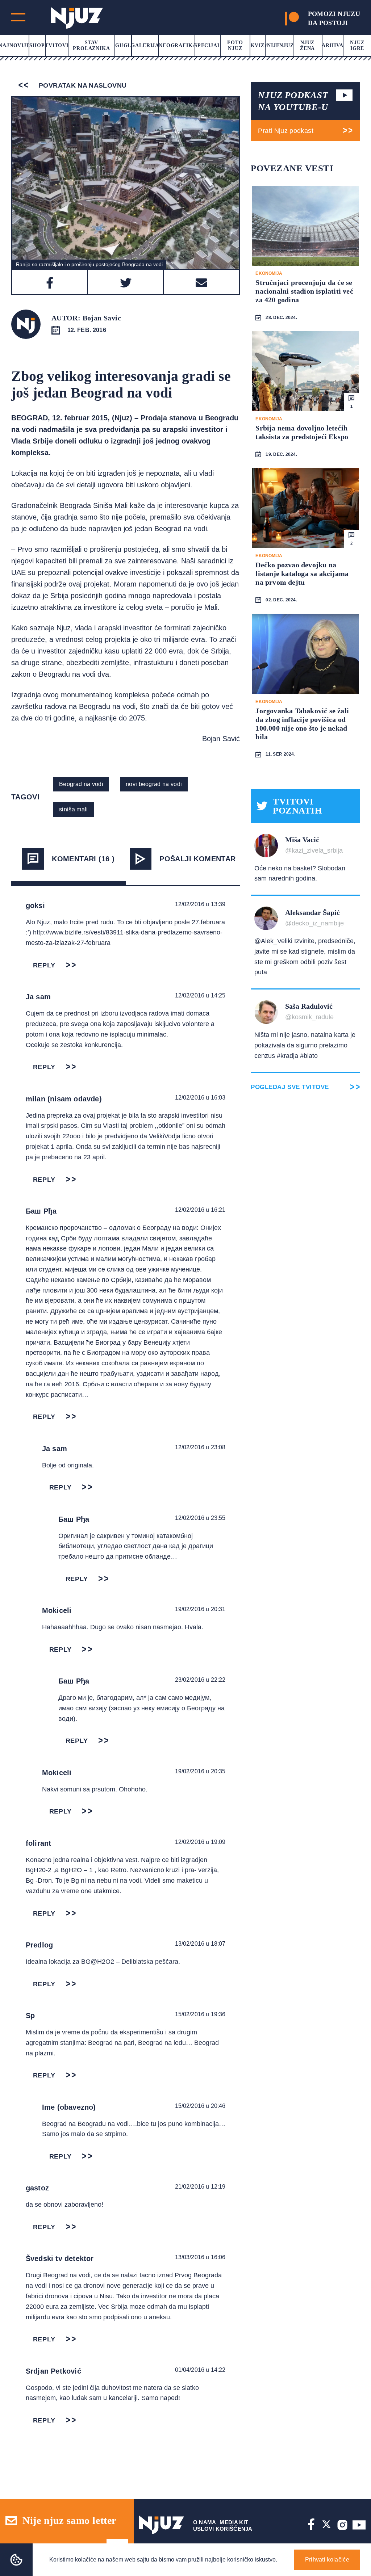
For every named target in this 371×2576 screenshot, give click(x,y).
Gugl (123, 45)
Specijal (208, 45)
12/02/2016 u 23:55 (200, 1518)
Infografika (176, 45)
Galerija (145, 45)
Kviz (258, 45)
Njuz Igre (357, 45)
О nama (205, 2522)
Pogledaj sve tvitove (290, 1087)
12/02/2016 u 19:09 (200, 1842)
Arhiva (332, 45)
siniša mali (74, 809)
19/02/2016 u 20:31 (200, 1609)
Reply (44, 965)
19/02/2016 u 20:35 (200, 1771)
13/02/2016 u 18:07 (200, 1944)
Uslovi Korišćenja (223, 2529)
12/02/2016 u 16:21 (200, 1210)
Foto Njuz (235, 45)
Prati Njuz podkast (285, 131)
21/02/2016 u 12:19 (200, 2187)
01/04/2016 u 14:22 (200, 2370)
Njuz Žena (307, 45)
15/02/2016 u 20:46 (200, 2106)
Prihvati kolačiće (327, 2560)
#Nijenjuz (279, 45)
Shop (37, 45)
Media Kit (234, 2522)
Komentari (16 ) (83, 859)
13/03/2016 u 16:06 (200, 2257)
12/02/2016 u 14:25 (200, 995)
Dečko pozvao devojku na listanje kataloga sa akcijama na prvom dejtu (302, 573)
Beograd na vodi (81, 784)
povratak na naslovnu (82, 85)
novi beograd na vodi (154, 784)
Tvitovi (57, 45)
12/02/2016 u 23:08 (200, 1447)
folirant (39, 1843)
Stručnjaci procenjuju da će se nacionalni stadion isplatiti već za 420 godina (304, 291)
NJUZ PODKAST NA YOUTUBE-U (293, 101)
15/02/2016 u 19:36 (200, 2014)
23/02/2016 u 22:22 (200, 1680)
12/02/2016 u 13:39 (200, 904)
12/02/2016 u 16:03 (200, 1098)
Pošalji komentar (197, 859)
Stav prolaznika (91, 45)
